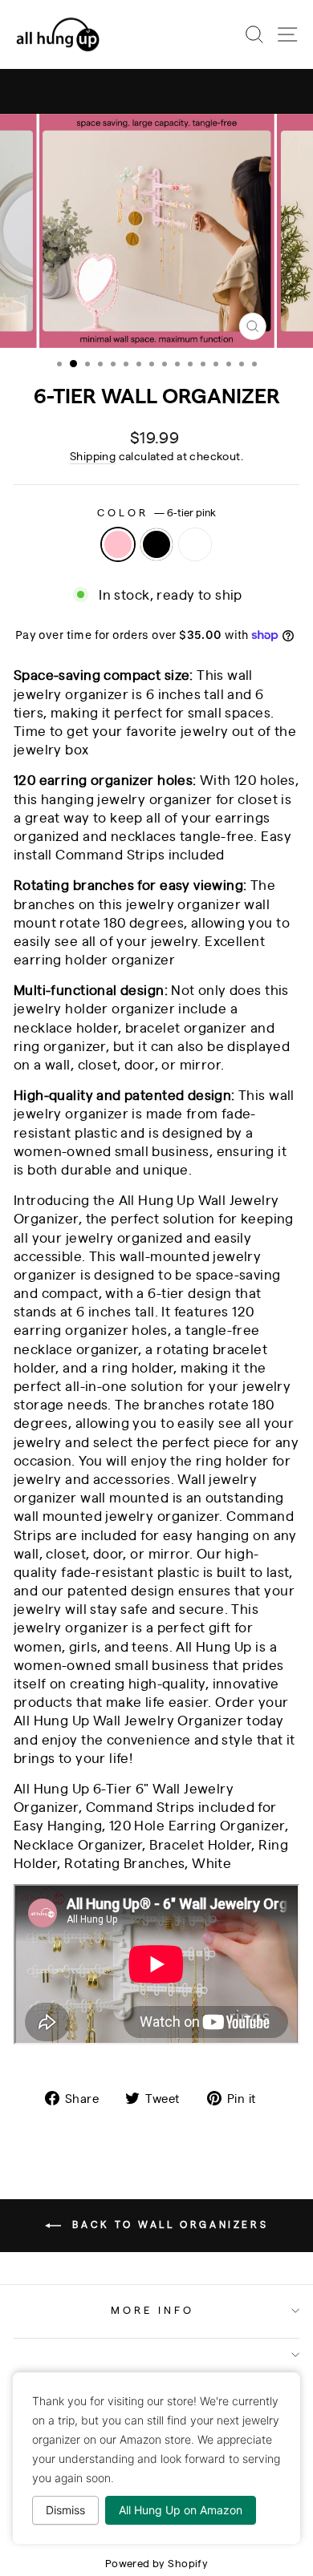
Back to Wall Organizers (168, 2224)
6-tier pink (118, 544)
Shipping (93, 455)
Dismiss (65, 2510)
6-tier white (195, 544)
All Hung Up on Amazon (181, 2510)
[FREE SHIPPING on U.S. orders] (156, 91)
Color (156, 512)
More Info (152, 2309)
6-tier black (156, 544)
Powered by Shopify (156, 2563)
